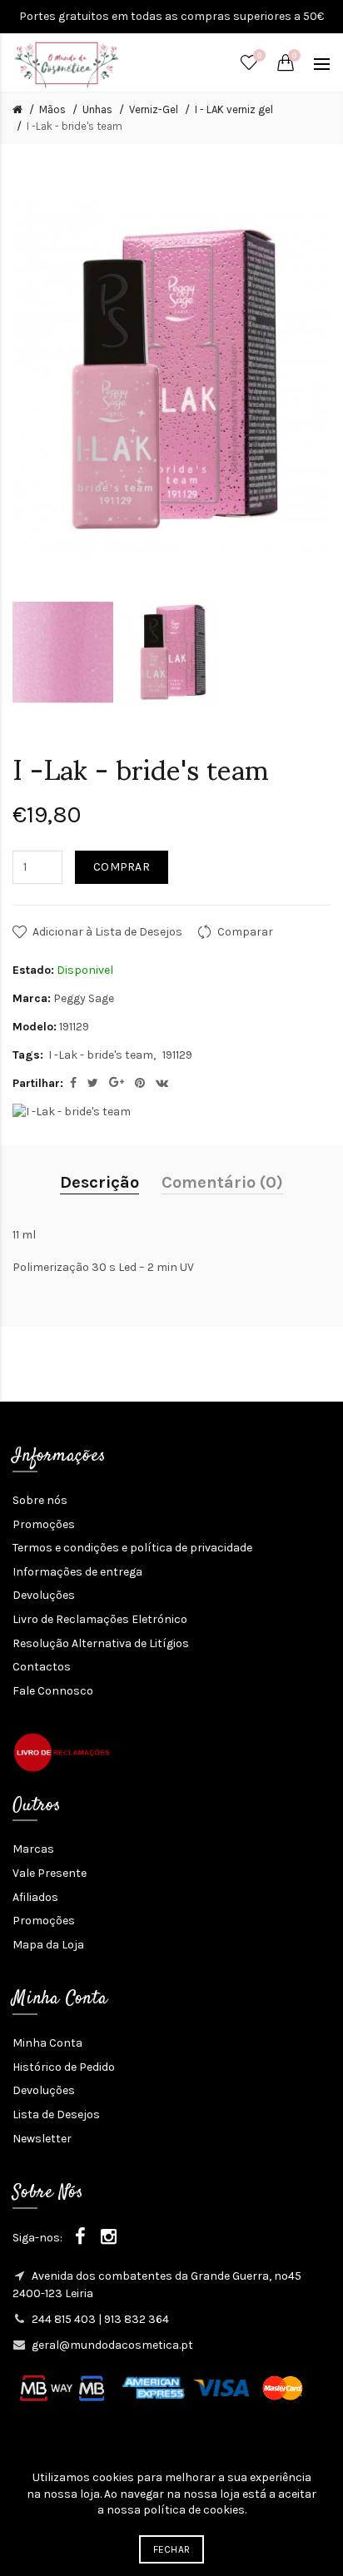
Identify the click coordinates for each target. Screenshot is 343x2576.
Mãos (52, 109)
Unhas (97, 109)
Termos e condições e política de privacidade (132, 1548)
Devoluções (44, 1595)
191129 (177, 1055)
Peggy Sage (84, 998)
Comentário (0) (222, 1182)
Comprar (122, 867)
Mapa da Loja (48, 1945)
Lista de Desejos (56, 2114)
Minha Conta (47, 2043)
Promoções (44, 1524)
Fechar (172, 2549)
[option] (63, 653)
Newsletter (42, 2139)
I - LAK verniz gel (234, 109)
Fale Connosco (53, 1691)
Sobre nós (40, 1500)
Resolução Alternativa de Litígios (101, 1643)
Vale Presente (50, 1873)
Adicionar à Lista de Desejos (107, 932)
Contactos (42, 1667)
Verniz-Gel (154, 109)
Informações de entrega (77, 1572)
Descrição (99, 1182)
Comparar (245, 932)
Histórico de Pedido (64, 2067)
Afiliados (35, 1897)
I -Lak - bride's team (75, 126)
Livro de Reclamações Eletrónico (100, 1619)
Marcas (33, 1849)
